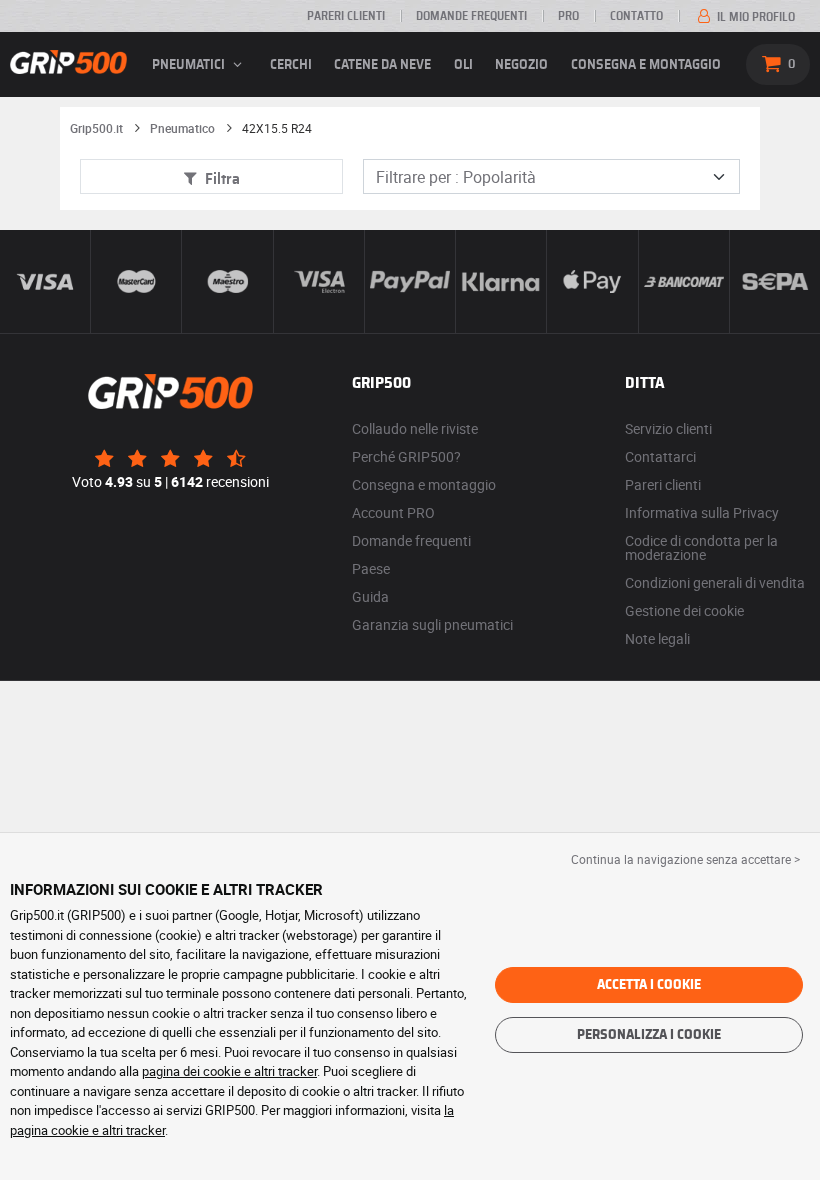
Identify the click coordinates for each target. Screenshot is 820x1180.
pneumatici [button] (190, 65)
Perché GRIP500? (406, 456)
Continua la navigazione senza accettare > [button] (685, 859)
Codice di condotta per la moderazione (701, 547)
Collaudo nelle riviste (415, 428)
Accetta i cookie (649, 985)
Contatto (636, 16)
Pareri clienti (346, 16)
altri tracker (133, 1130)
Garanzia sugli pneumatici (432, 624)
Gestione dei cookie (684, 610)
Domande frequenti (471, 16)
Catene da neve (382, 65)
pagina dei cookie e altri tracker (229, 1071)
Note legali (657, 638)
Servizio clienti (668, 428)
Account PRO (393, 512)
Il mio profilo (754, 17)
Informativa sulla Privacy (702, 512)
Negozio (521, 65)
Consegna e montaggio (646, 65)
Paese (371, 568)
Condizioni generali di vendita (715, 582)
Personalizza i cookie (649, 1035)
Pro (568, 16)
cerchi (291, 65)
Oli (463, 65)
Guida (370, 596)
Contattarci (660, 456)
